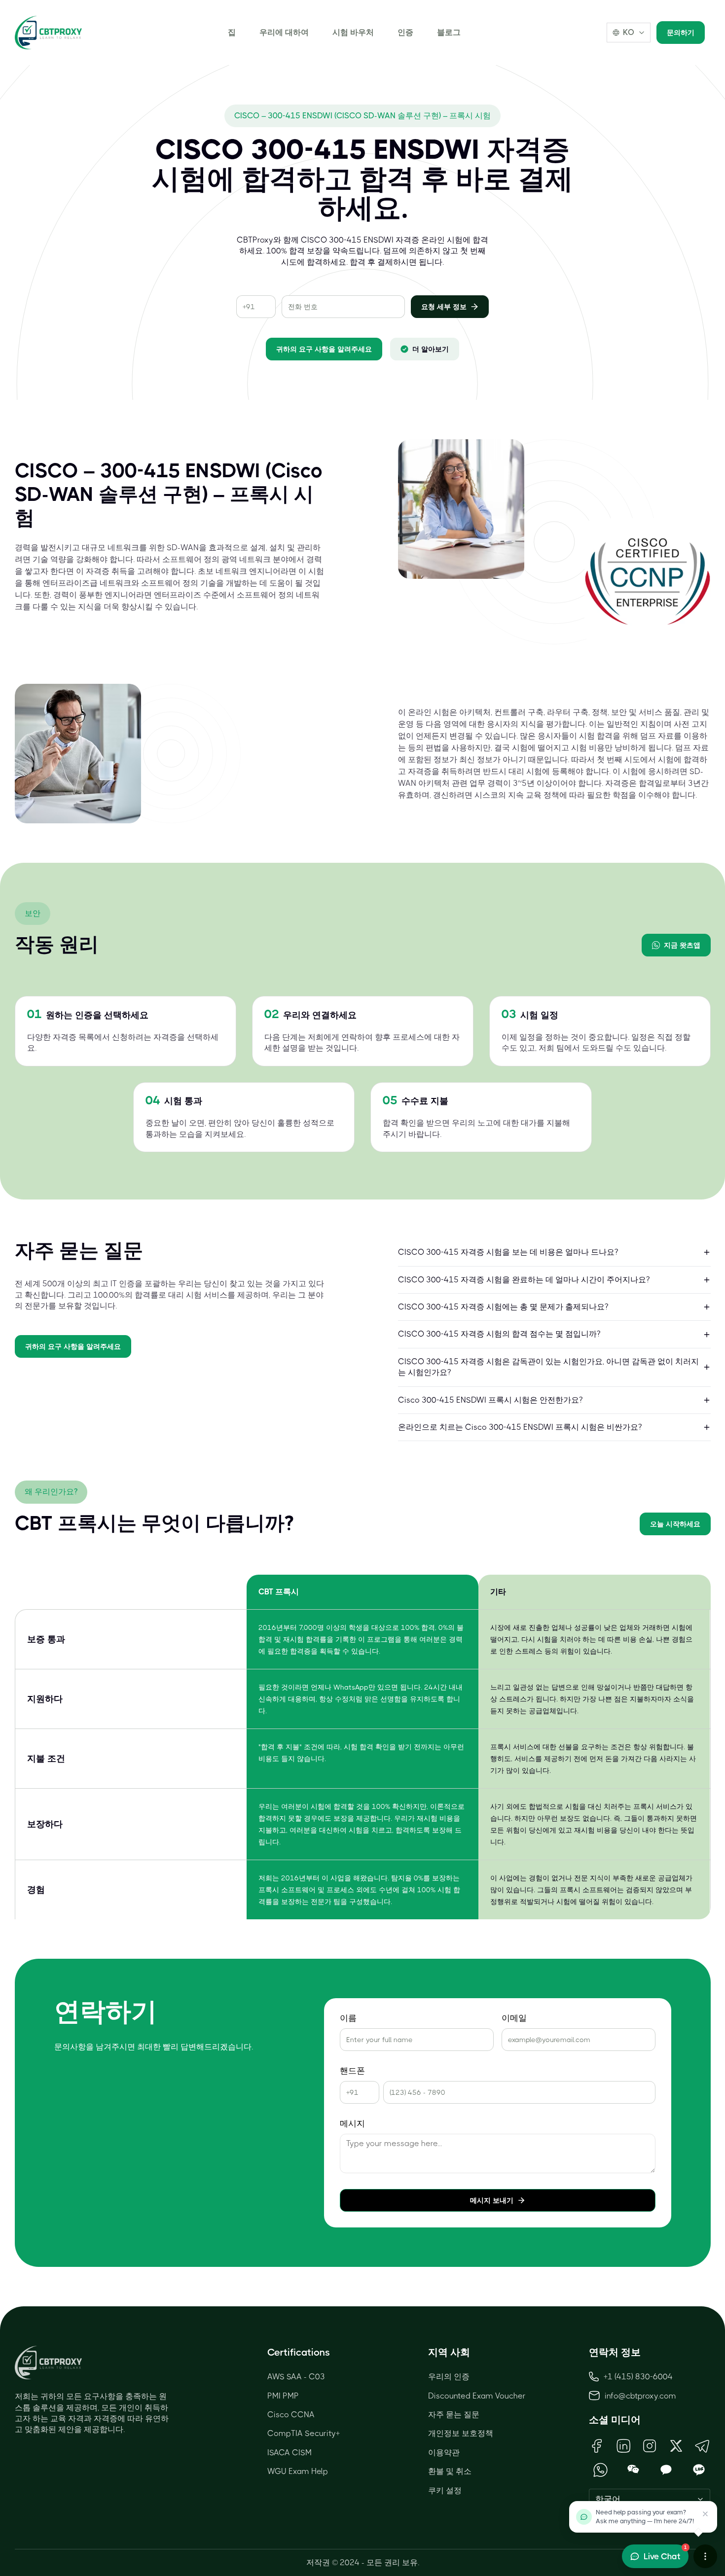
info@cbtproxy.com (640, 2396)
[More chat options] (705, 2556)
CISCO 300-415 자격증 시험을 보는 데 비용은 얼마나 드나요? (508, 1252)
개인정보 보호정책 (461, 2433)
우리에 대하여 (284, 32)
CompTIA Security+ (304, 2433)
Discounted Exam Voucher (477, 2396)
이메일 (514, 2018)
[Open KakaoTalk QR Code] (666, 2470)
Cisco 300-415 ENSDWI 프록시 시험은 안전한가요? (490, 1400)
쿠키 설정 (445, 2490)
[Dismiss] (705, 2514)
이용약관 (444, 2452)
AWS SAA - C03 (296, 2377)
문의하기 (681, 33)
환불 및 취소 (450, 2471)
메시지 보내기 (492, 2200)
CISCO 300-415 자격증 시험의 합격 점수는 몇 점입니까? (499, 1334)
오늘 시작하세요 (675, 1524)
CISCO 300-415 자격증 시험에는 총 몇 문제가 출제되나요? (503, 1307)
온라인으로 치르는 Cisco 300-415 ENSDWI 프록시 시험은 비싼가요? (520, 1427)
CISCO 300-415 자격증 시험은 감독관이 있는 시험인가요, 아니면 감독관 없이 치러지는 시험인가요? (548, 1367)
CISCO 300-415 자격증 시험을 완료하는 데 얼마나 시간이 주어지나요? (524, 1280)
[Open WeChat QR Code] (634, 2470)
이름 (348, 2018)
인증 (405, 32)
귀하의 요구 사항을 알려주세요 (324, 349)
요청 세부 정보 (444, 307)
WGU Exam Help (298, 2471)
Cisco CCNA (291, 2415)
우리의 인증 (449, 2377)
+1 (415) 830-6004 (638, 2377)
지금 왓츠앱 (682, 945)
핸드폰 (352, 2071)
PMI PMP (283, 2396)
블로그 (449, 32)
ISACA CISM (290, 2452)
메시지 (352, 2124)
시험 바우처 (353, 32)
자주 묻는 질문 (454, 2415)
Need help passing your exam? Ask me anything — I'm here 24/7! (645, 2517)
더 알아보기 (431, 349)
